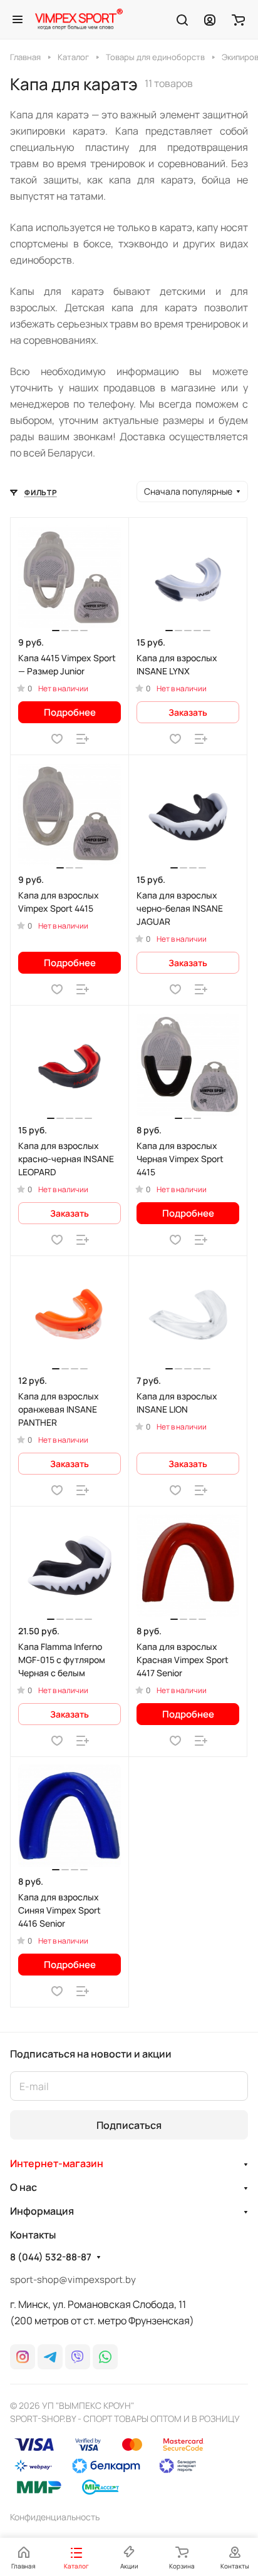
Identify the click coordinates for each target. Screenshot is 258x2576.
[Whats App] (105, 2357)
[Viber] (78, 2357)
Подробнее (70, 712)
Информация (42, 2211)
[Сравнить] (83, 739)
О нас (23, 2187)
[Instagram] (23, 2357)
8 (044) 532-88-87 (51, 2257)
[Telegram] (50, 2357)
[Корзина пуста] (238, 19)
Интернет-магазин (57, 2163)
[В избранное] (57, 739)
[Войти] (210, 19)
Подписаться (129, 2125)
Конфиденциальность (55, 2517)
